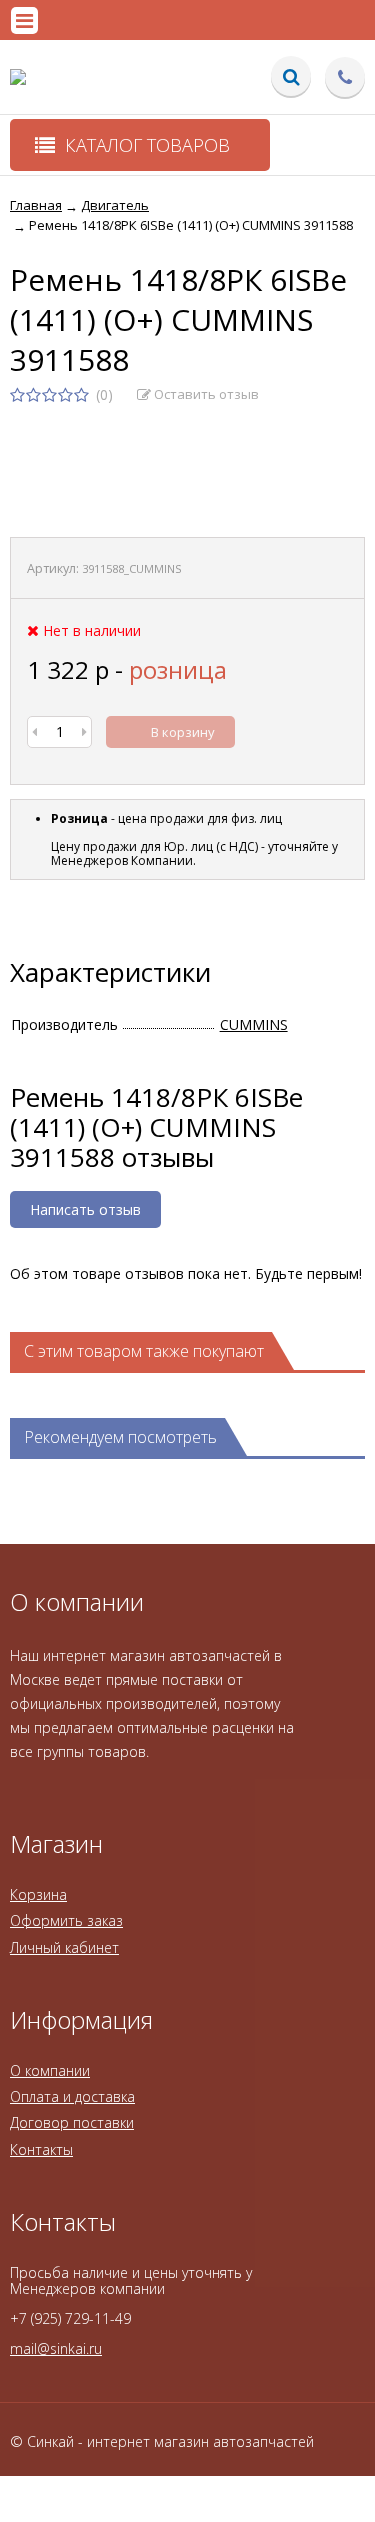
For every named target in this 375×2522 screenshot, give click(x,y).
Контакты (41, 2149)
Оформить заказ (66, 1920)
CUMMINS (254, 1024)
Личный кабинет (64, 1947)
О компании (50, 2070)
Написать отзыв (85, 1209)
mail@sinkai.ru (56, 2348)
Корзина (38, 1894)
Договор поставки (72, 2122)
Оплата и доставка (72, 2096)
